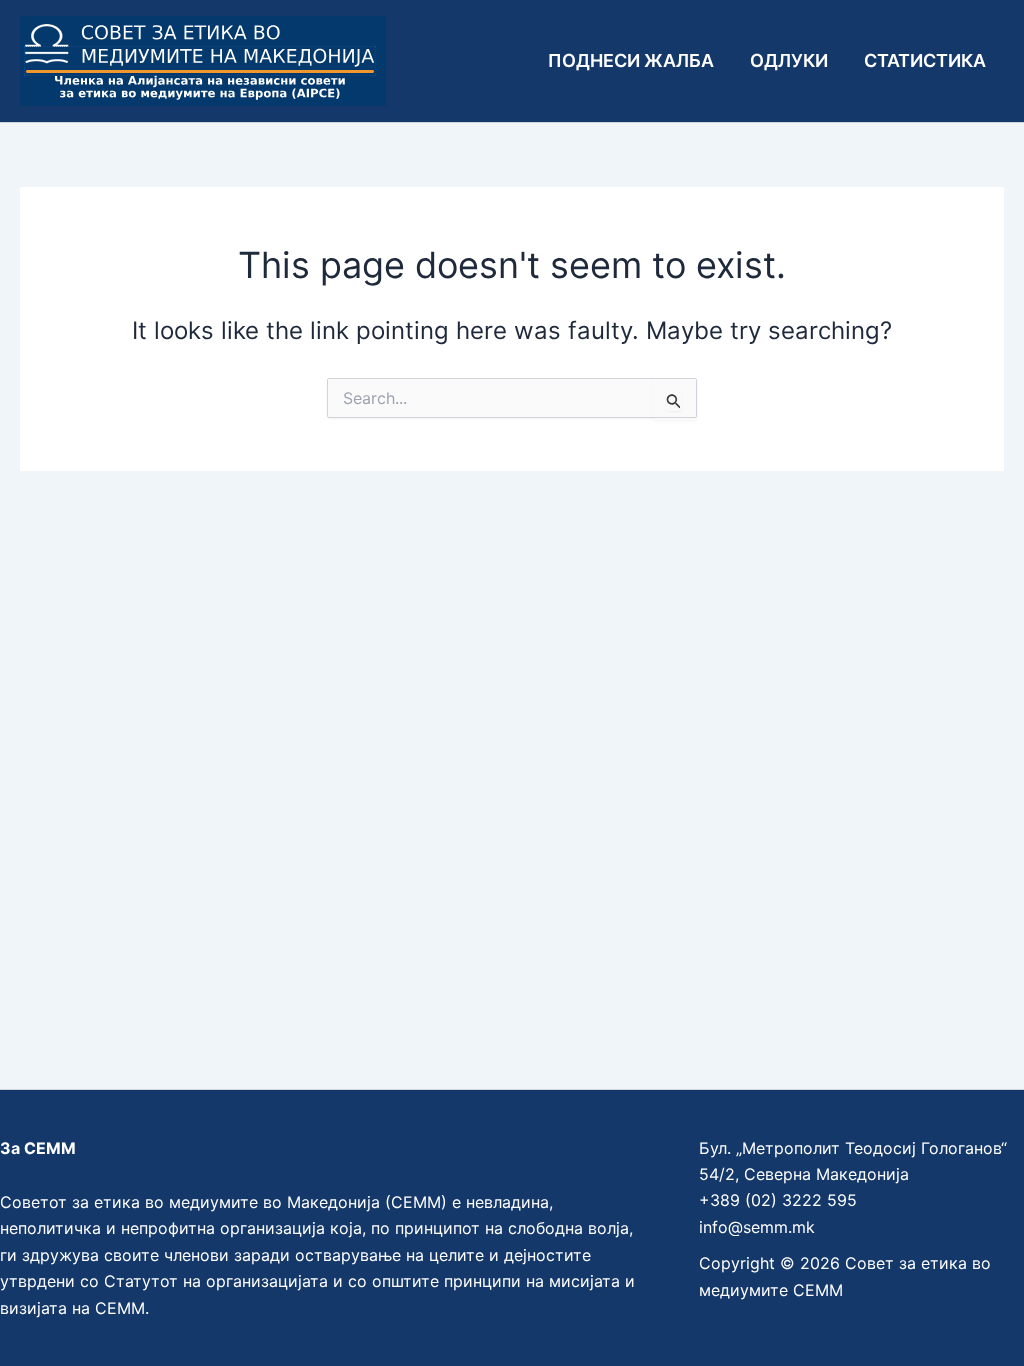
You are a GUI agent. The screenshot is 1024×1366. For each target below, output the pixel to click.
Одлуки (789, 60)
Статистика (925, 60)
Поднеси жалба (631, 60)
